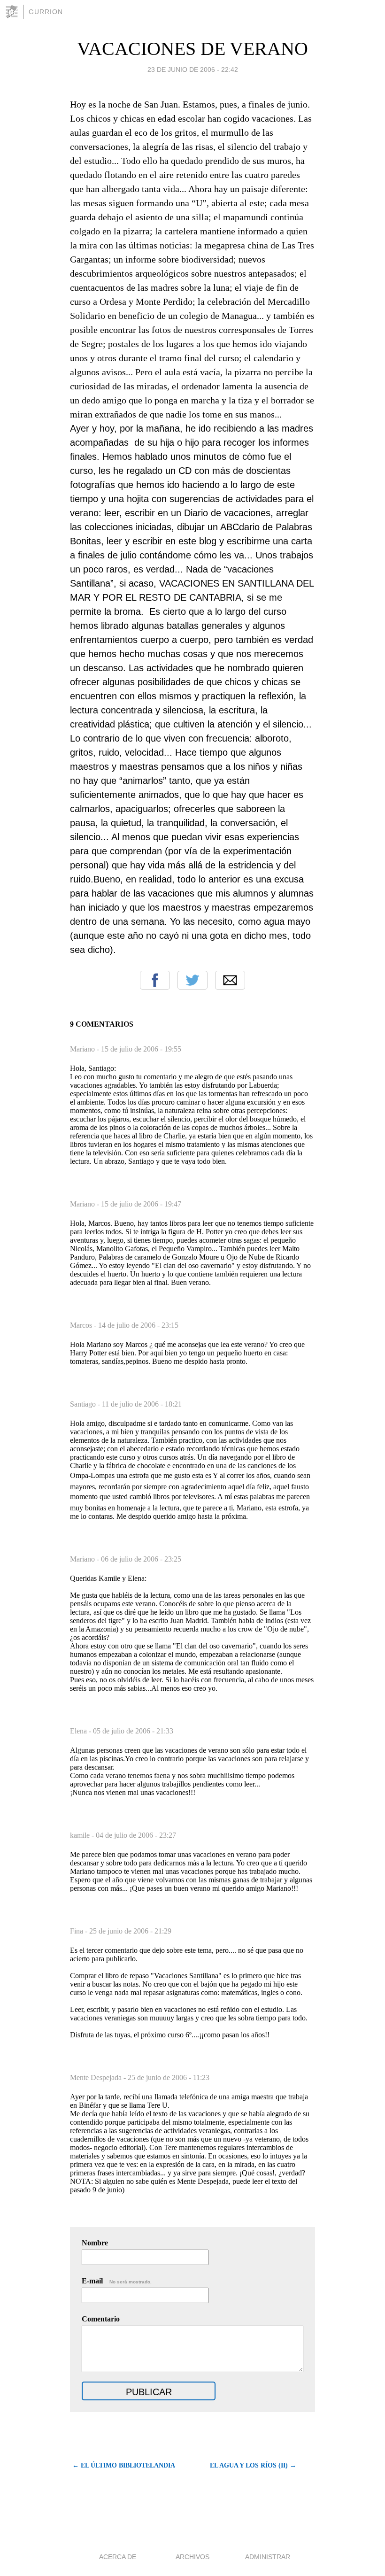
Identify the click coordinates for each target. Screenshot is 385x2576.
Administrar (268, 2557)
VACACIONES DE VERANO (192, 49)
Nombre (95, 2243)
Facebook (155, 980)
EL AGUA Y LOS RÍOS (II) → (253, 2465)
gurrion (46, 12)
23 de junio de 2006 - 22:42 (193, 70)
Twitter (192, 980)
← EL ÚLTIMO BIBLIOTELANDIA (124, 2465)
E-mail (117, 2281)
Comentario (101, 2319)
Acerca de (118, 2557)
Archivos (192, 2557)
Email (230, 980)
